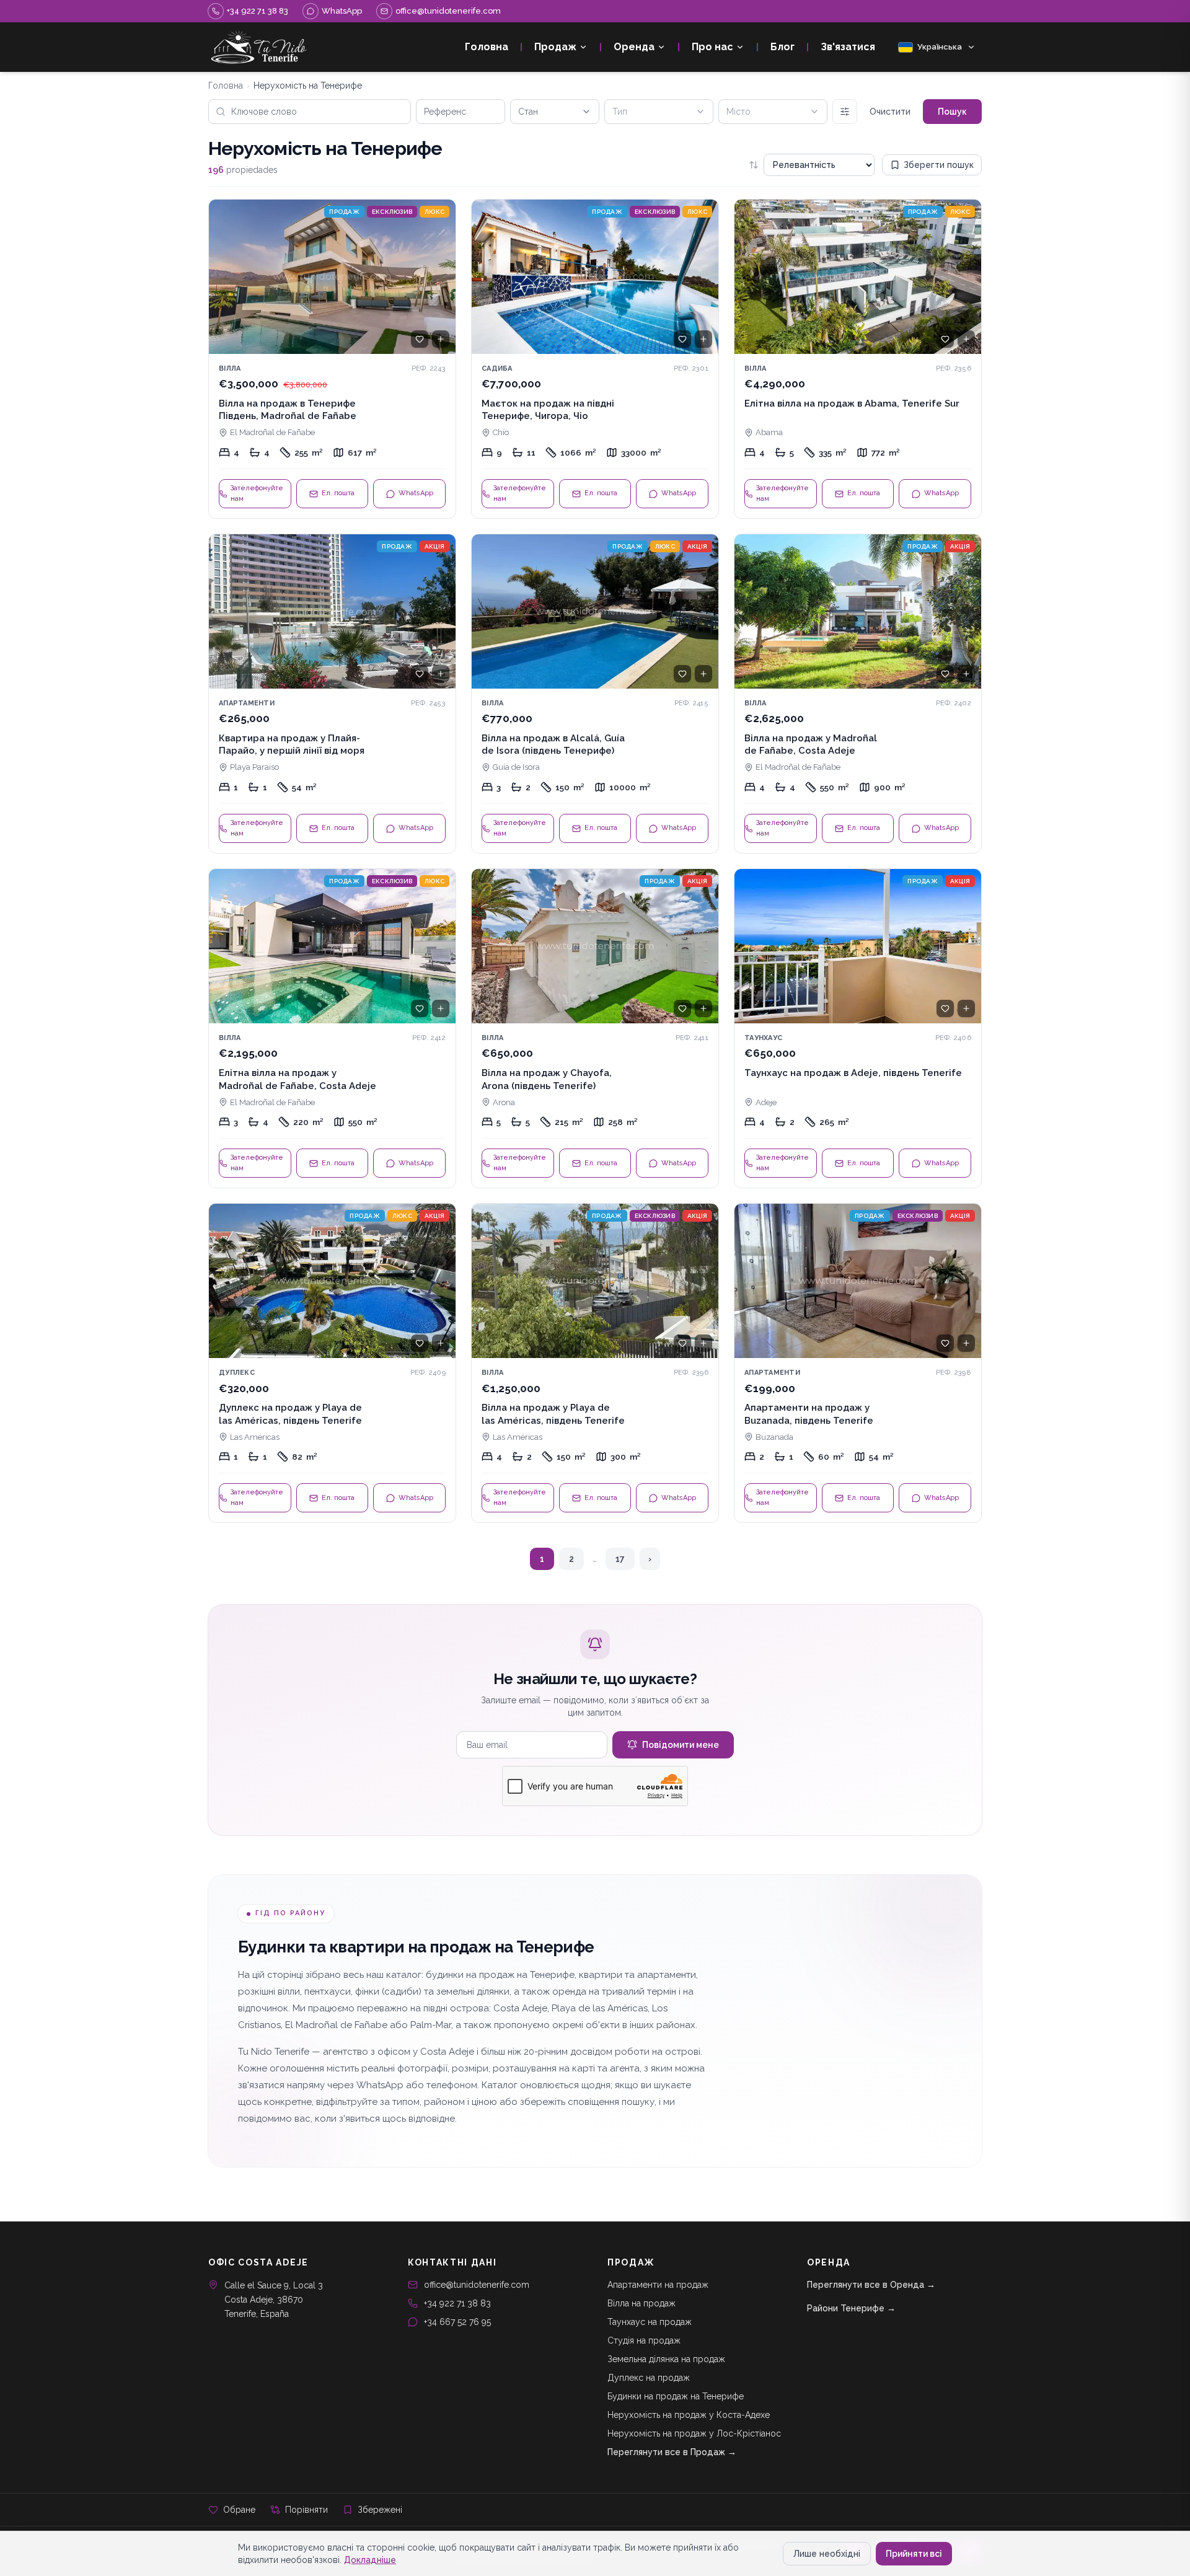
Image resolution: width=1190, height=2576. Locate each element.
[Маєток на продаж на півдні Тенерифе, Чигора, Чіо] (595, 359)
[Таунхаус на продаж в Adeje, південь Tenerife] (858, 1028)
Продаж (555, 47)
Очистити (890, 112)
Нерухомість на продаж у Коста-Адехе (689, 2415)
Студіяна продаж (644, 2340)
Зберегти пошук (939, 165)
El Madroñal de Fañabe (272, 432)
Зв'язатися (848, 47)
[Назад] (224, 276)
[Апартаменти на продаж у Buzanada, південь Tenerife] (858, 1363)
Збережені (380, 2510)
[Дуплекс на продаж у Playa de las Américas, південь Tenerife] (332, 1363)
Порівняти (306, 2510)
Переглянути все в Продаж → (672, 2452)
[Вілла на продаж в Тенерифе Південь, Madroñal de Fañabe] (332, 359)
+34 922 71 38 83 (457, 2303)
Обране (239, 2510)
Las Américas (255, 1437)
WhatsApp (416, 493)
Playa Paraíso (254, 767)
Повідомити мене (681, 1745)
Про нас (712, 47)
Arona (504, 1102)
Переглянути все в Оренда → (871, 2285)
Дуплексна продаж (649, 2378)
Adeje (766, 1102)
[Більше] (845, 112)
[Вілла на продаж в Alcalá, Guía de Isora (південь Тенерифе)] (595, 694)
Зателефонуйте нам (257, 493)
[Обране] (420, 339)
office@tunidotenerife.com (477, 2285)
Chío (501, 432)
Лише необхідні (827, 2554)
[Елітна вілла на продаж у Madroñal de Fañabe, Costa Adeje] (332, 1028)
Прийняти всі (914, 2554)
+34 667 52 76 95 (457, 2322)
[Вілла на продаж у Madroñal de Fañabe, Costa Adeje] (858, 694)
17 (620, 1559)
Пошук (952, 112)
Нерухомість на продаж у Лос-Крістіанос (694, 2433)
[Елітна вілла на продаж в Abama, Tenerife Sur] (858, 359)
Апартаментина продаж (658, 2285)
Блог (782, 47)
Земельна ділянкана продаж (666, 2359)
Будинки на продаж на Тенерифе (676, 2396)
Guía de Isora (516, 767)
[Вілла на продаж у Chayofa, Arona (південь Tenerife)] (595, 1028)
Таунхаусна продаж (650, 2322)
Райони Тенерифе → (851, 2308)
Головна (487, 47)
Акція (434, 546)
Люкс (434, 212)
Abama (769, 432)
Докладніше (370, 2560)
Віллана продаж (641, 2303)
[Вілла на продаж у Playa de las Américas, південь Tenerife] (595, 1363)
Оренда (634, 47)
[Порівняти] (441, 339)
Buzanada (774, 1437)
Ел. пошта (338, 493)
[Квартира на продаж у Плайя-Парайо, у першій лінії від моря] (332, 694)
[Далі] (441, 276)
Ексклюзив (392, 212)
